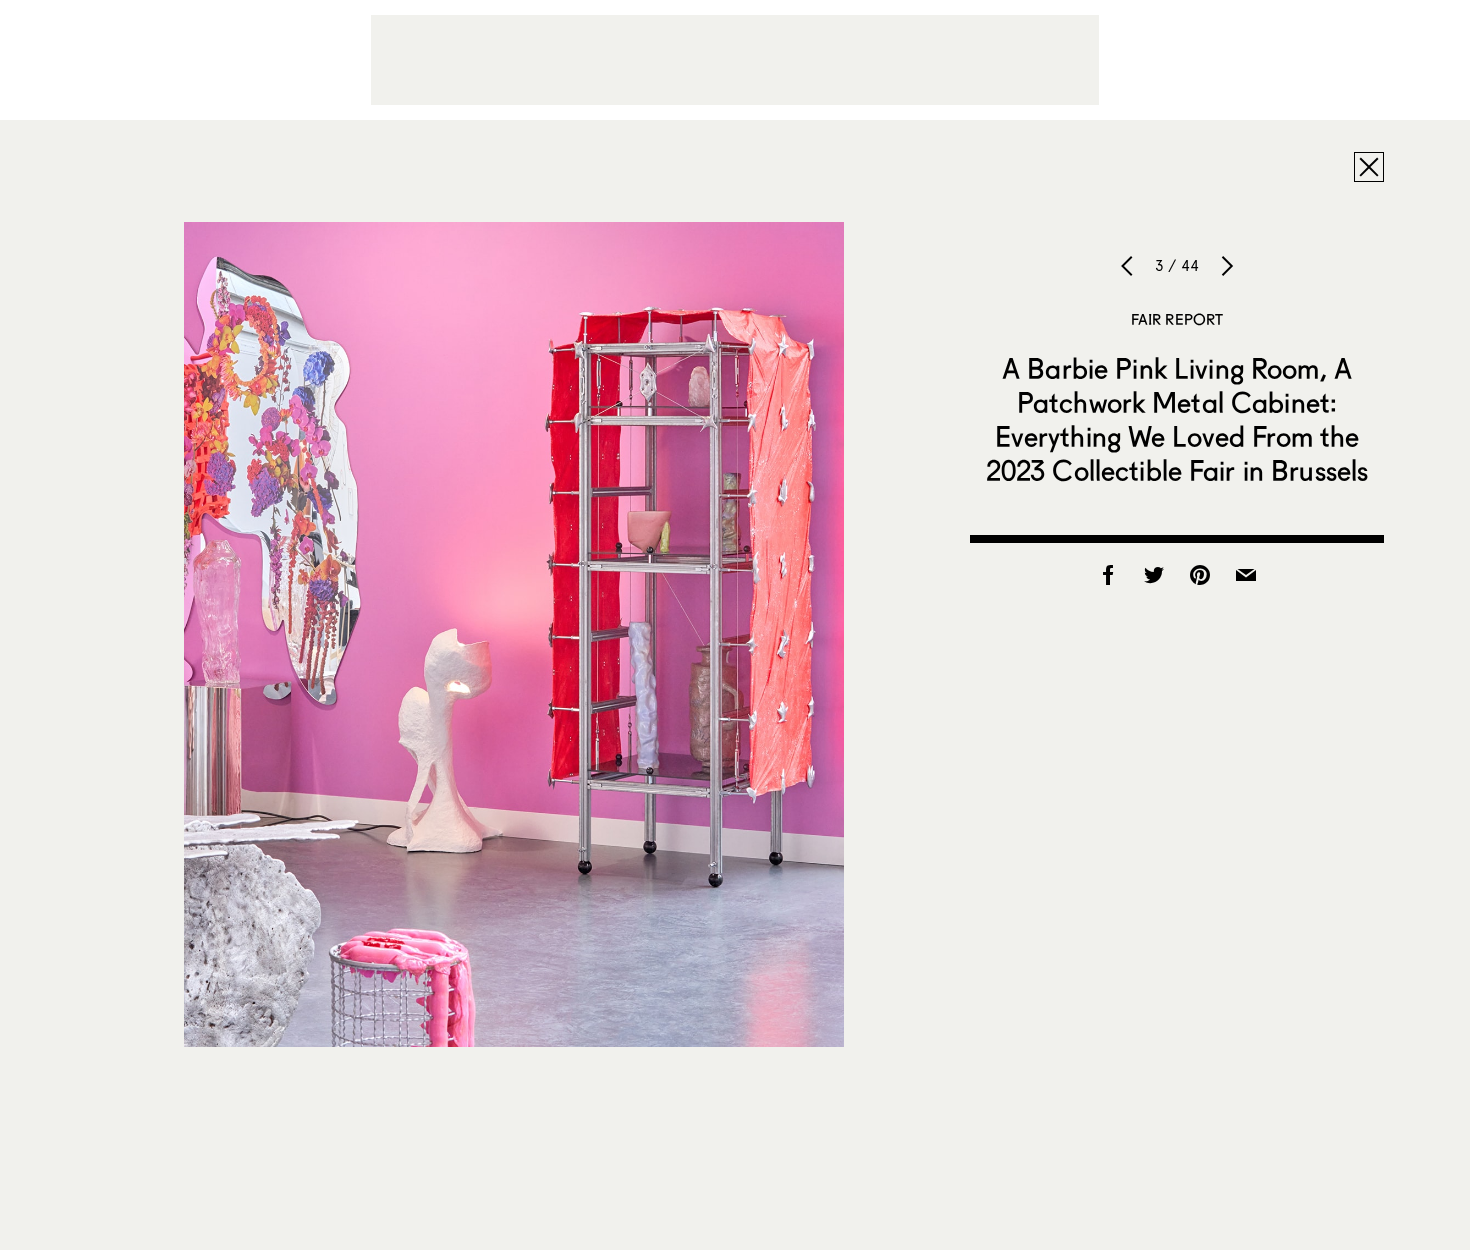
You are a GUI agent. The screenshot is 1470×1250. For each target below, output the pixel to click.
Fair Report (1177, 319)
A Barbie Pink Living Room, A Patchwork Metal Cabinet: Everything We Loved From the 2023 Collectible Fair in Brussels (1177, 419)
